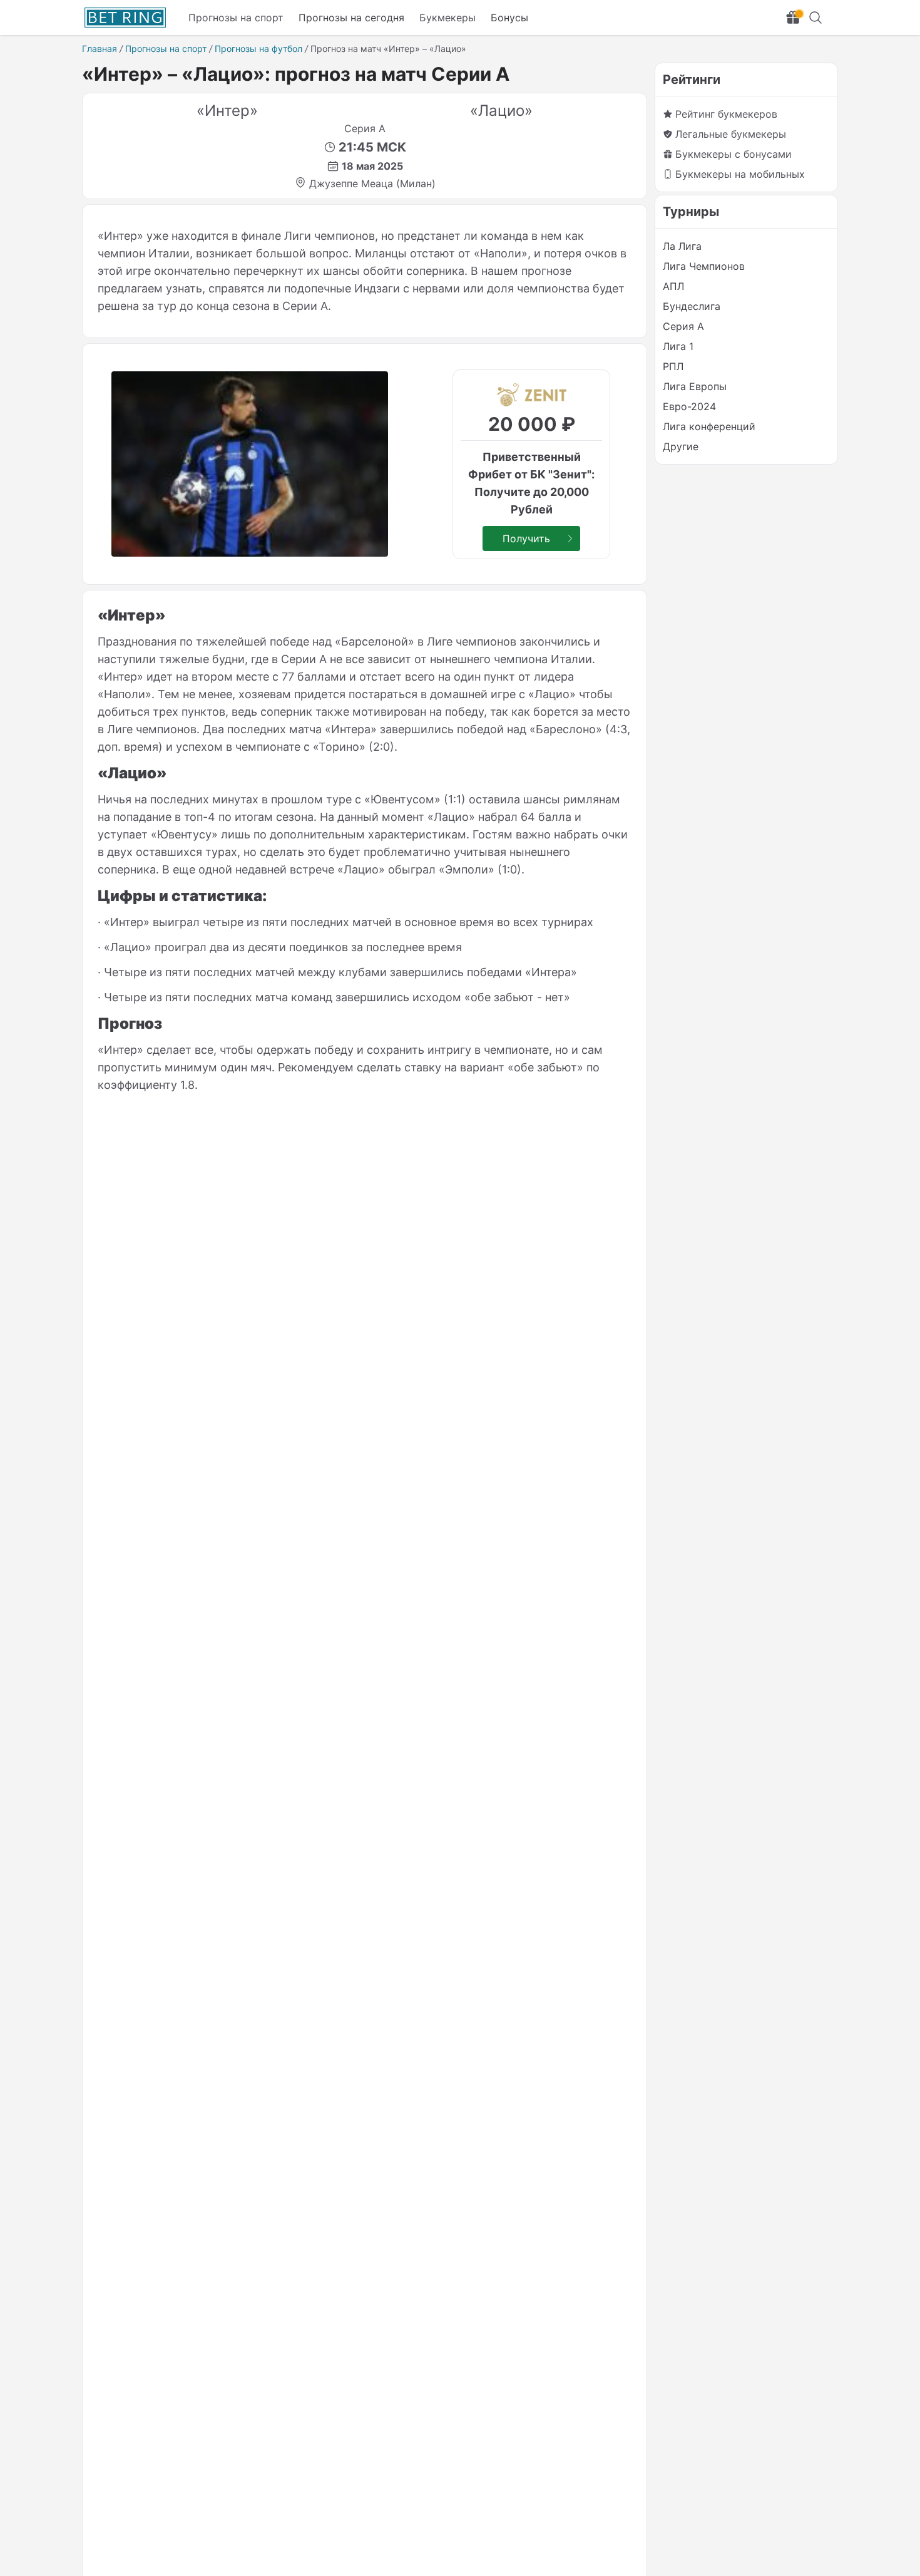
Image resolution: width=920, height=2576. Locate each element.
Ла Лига (682, 246)
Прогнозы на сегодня (351, 18)
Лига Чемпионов (704, 266)
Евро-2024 (689, 406)
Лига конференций (709, 426)
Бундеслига (692, 306)
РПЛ (673, 366)
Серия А (683, 326)
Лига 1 (678, 346)
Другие (681, 446)
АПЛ (673, 286)
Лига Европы (695, 386)
